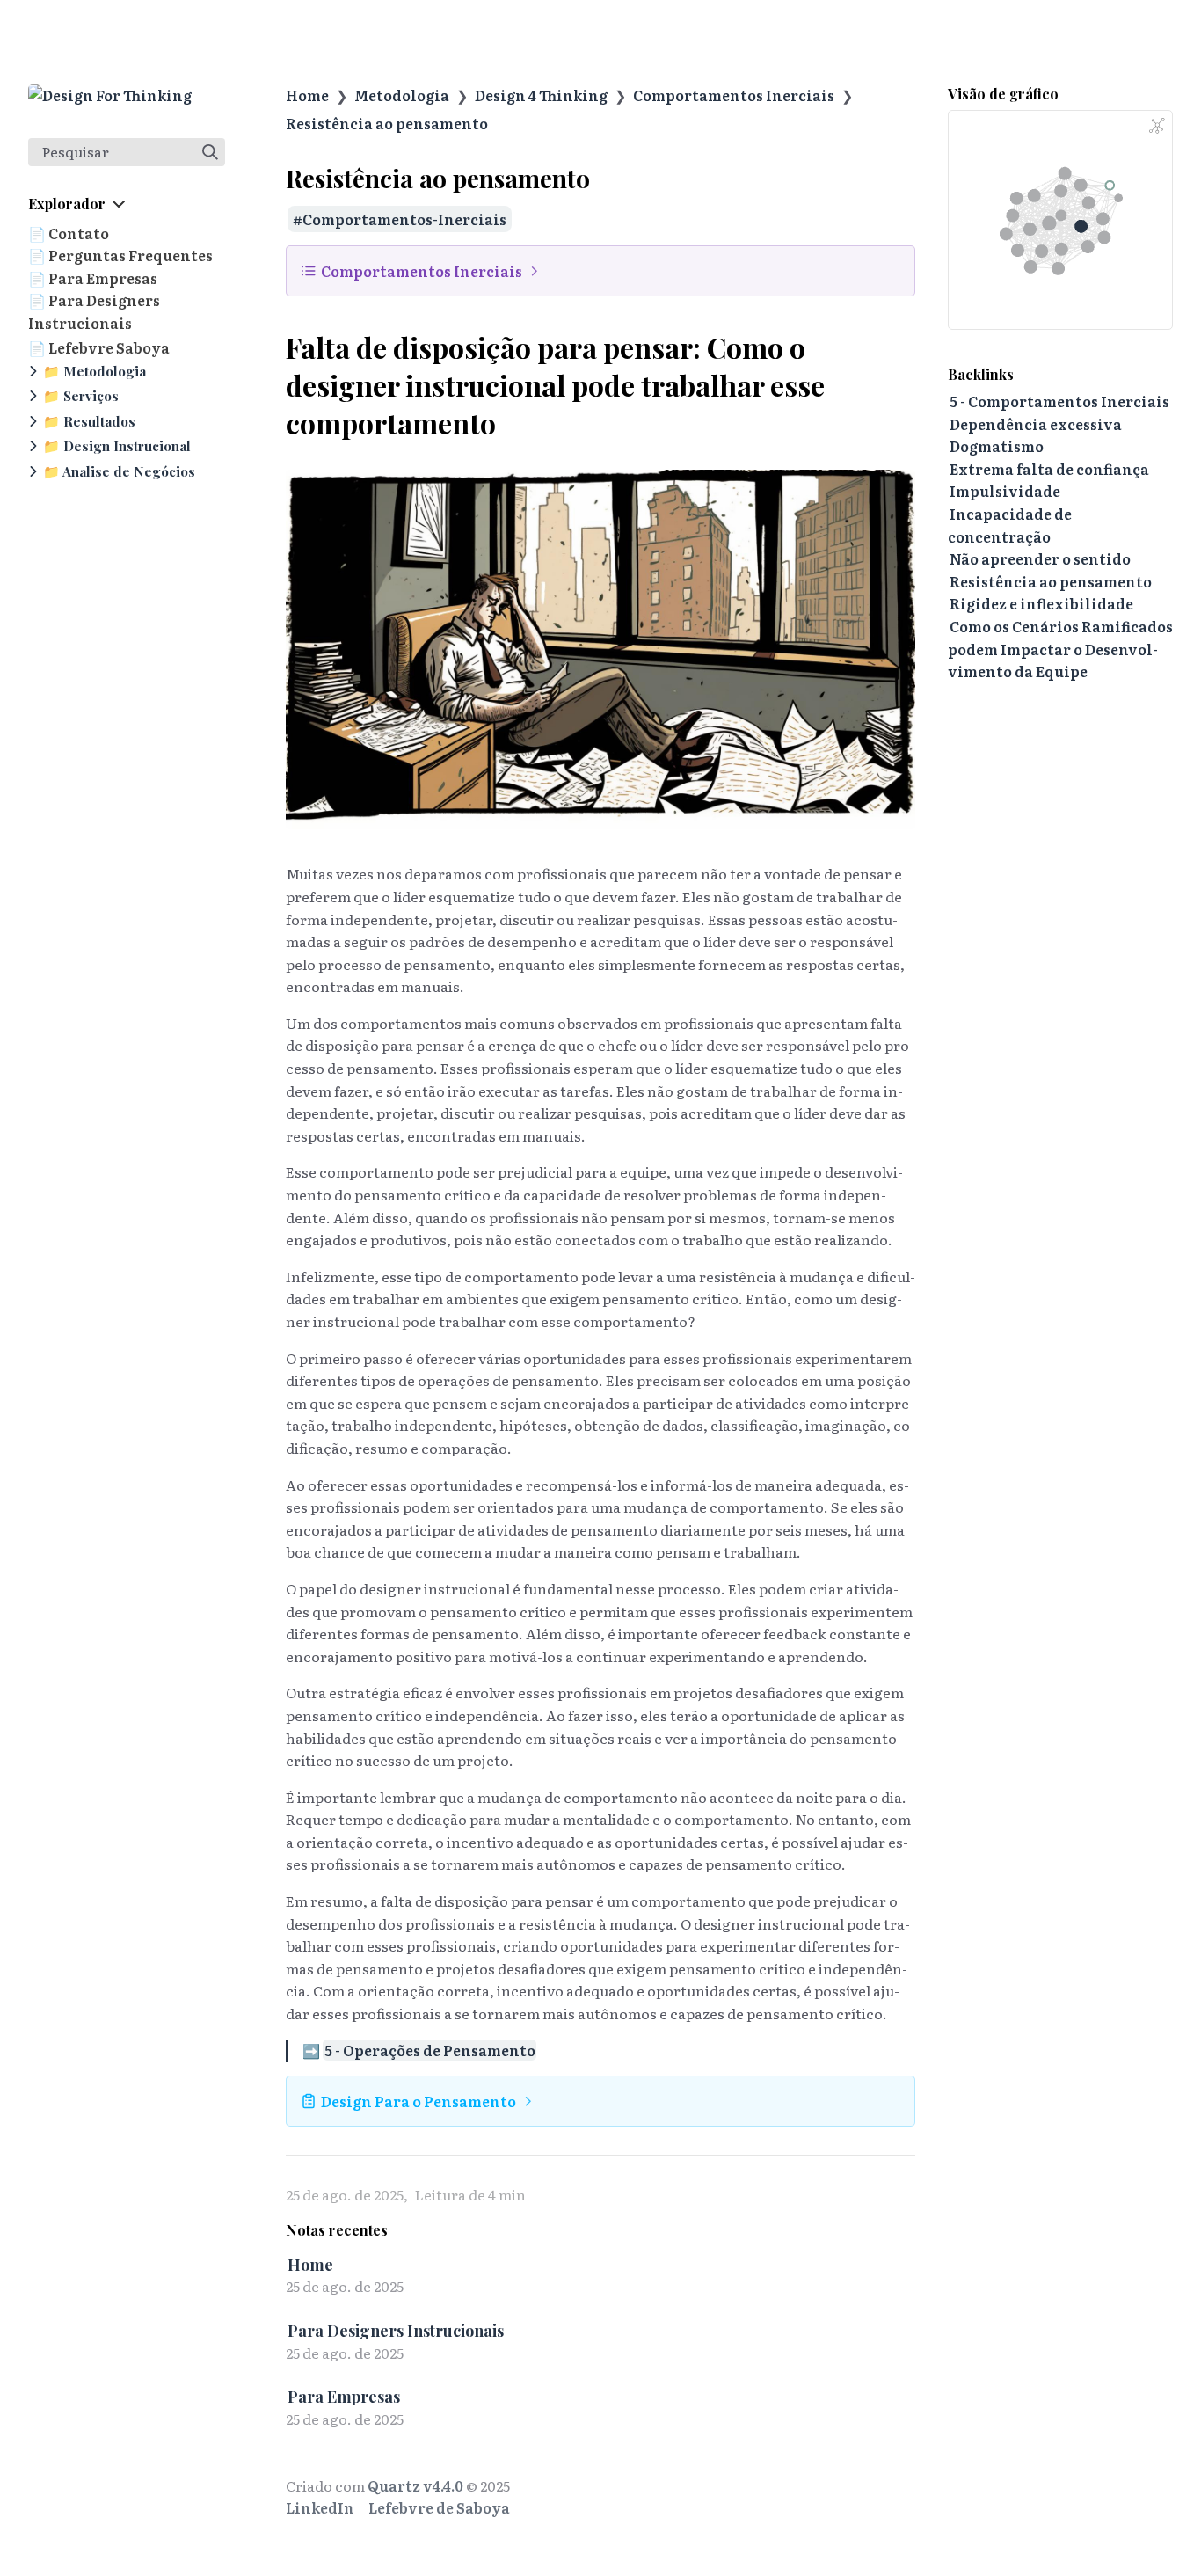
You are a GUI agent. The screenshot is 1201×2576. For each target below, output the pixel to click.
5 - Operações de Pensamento (430, 2050)
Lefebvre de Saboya (439, 2507)
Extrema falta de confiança (1049, 469)
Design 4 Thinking (541, 95)
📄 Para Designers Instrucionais (94, 311)
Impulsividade (1005, 491)
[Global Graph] (1157, 126)
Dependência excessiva (1036, 424)
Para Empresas (344, 2396)
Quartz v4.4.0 (415, 2485)
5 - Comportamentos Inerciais (1059, 401)
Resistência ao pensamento (387, 123)
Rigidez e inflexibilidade (1041, 603)
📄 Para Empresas (93, 278)
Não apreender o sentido (1040, 558)
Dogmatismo (997, 446)
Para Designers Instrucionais (396, 2330)
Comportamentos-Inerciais (404, 219)
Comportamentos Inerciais (734, 95)
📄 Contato (69, 233)
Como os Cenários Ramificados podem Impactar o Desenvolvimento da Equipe (1060, 649)
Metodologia (402, 95)
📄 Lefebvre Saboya (99, 347)
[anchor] (512, 424)
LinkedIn (320, 2507)
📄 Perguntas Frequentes (120, 255)
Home (307, 95)
